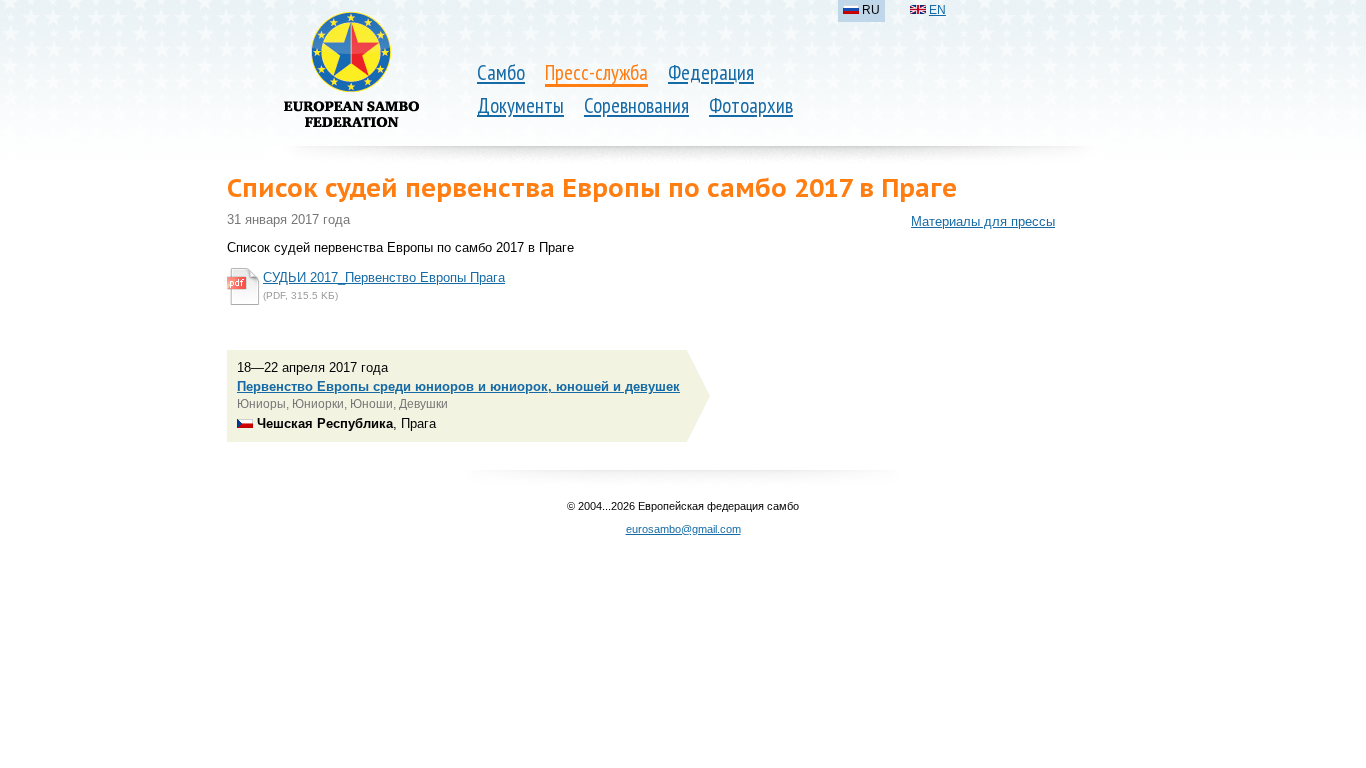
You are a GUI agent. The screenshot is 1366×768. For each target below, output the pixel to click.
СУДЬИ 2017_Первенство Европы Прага (384, 277)
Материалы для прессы (983, 221)
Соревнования (636, 105)
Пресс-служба (596, 72)
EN (937, 10)
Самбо (501, 72)
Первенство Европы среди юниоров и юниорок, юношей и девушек (458, 386)
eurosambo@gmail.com (683, 529)
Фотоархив (751, 105)
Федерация (711, 72)
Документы (520, 105)
